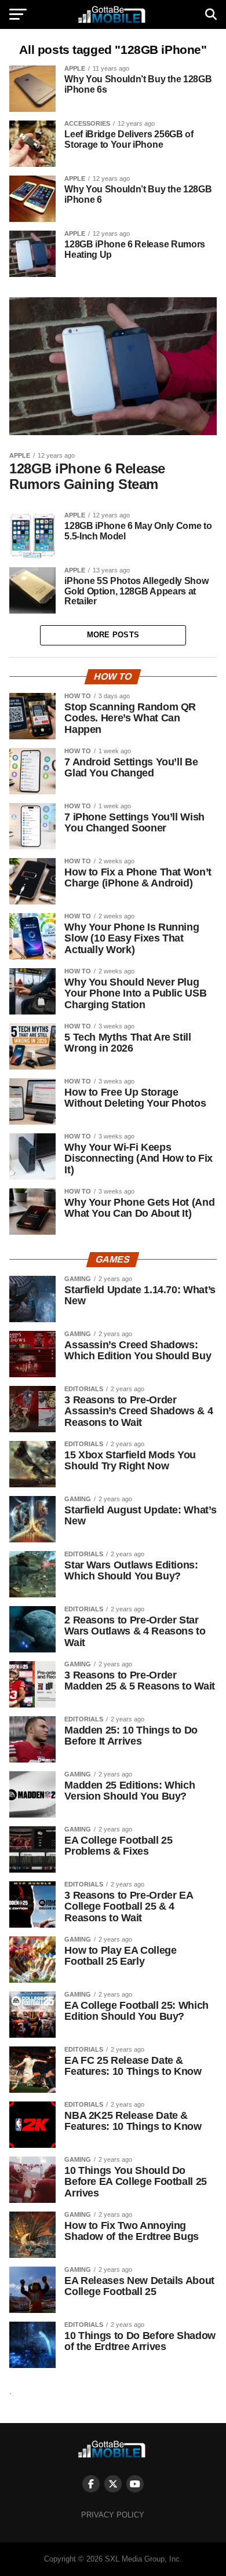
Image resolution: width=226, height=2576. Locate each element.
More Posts (113, 635)
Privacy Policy (113, 2515)
